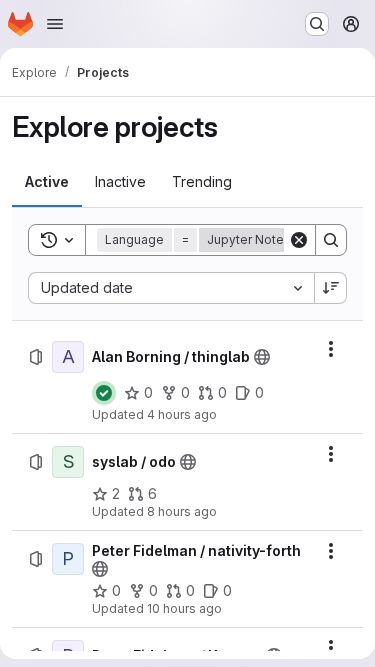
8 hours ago (182, 511)
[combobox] (171, 288)
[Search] (331, 240)
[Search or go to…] (317, 24)
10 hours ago (184, 608)
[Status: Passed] (104, 393)
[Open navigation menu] (55, 24)
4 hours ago (182, 414)
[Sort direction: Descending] (331, 288)
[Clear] (299, 240)
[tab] (47, 182)
